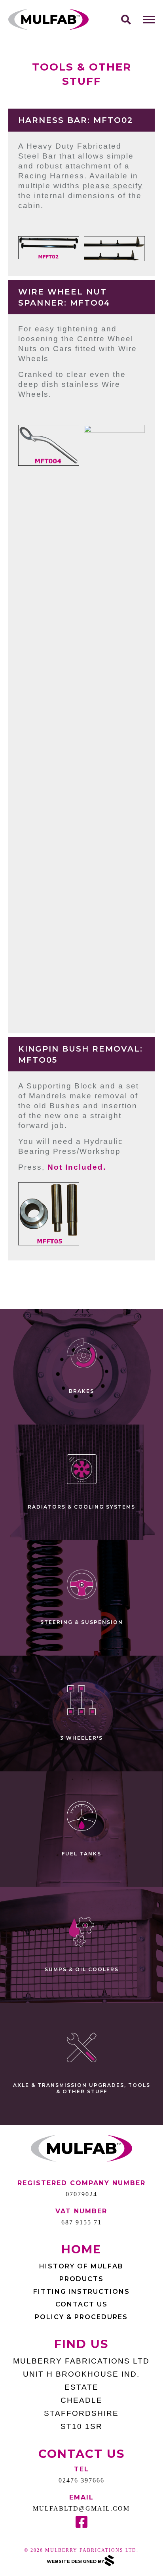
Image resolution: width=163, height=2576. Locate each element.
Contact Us (81, 2304)
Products (81, 2279)
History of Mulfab (81, 2266)
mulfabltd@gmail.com (81, 2508)
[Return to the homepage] (49, 20)
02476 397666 (81, 2480)
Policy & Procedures (81, 2317)
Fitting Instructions (81, 2292)
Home (81, 2249)
